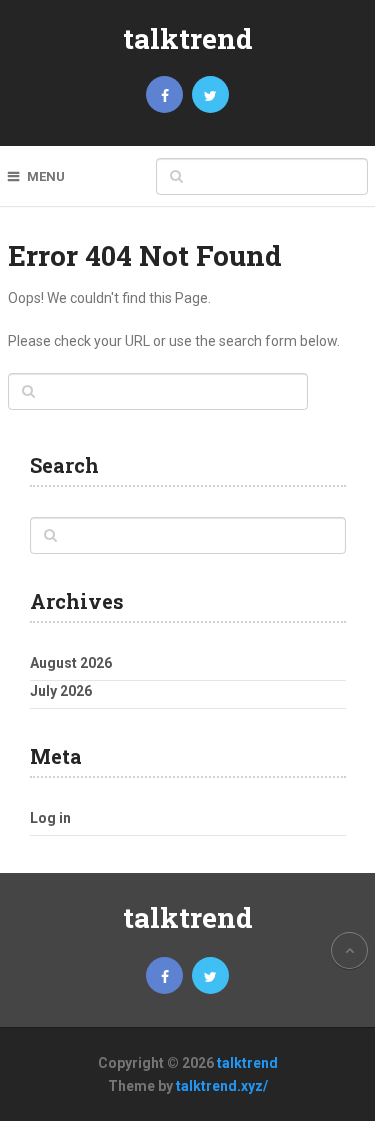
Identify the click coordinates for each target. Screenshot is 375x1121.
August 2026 (71, 663)
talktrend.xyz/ (222, 1086)
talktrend (188, 38)
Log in (50, 818)
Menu (46, 176)
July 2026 (61, 691)
